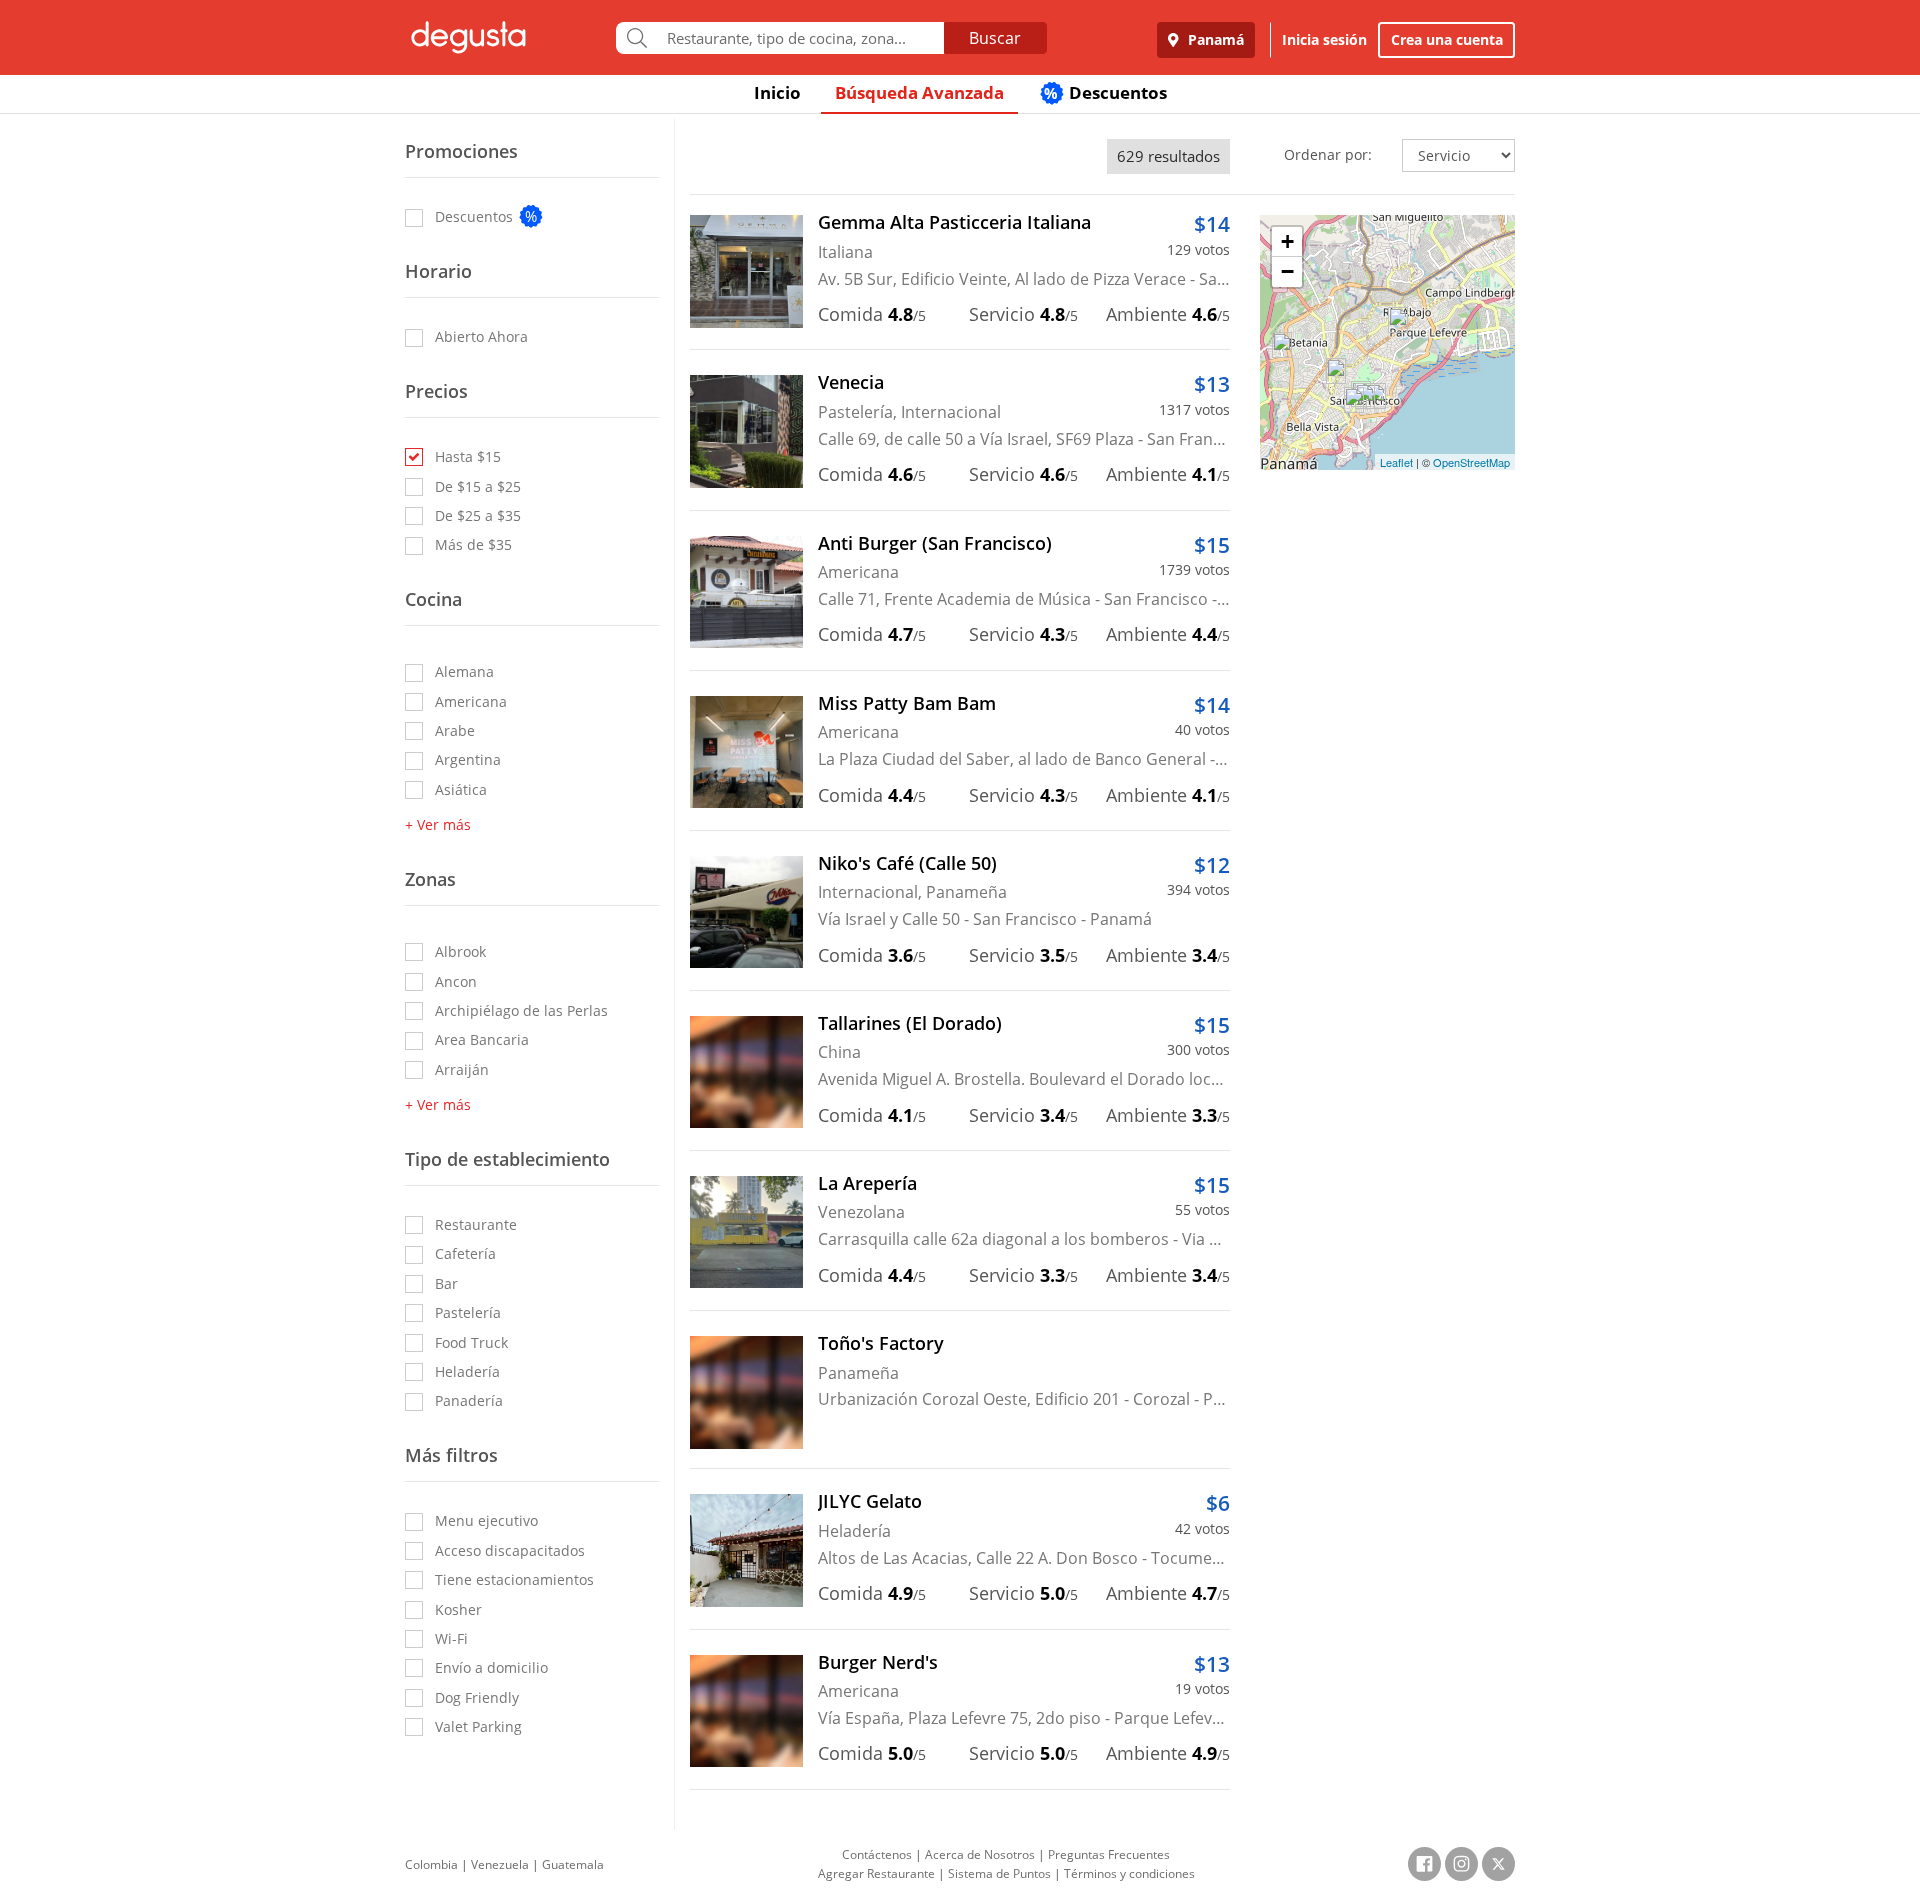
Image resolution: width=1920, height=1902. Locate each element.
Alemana (464, 671)
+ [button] (1287, 241)
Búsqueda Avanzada (919, 92)
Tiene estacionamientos (514, 1579)
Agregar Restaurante (876, 1873)
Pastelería (468, 1312)
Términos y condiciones (1129, 1873)
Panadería (469, 1400)
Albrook (460, 951)
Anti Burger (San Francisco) (935, 543)
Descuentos (1105, 92)
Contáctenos (877, 1854)
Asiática (461, 789)
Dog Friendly (477, 1697)
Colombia (431, 1864)
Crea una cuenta (1447, 39)
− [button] (1287, 271)
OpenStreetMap (1471, 462)
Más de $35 (473, 544)
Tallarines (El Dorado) (910, 1023)
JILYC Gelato (870, 1501)
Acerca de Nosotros (980, 1854)
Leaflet (1396, 462)
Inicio (777, 92)
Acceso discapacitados (510, 1550)
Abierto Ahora (481, 336)
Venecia (851, 382)
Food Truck (471, 1342)
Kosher (458, 1609)
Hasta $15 (468, 456)
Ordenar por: (1328, 154)
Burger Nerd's (878, 1662)
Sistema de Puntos (999, 1873)
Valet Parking (478, 1726)
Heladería (467, 1371)
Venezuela (500, 1864)
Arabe (455, 730)
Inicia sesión (1324, 39)
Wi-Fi (451, 1638)
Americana (471, 701)
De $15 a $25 (478, 486)
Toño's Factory (881, 1343)
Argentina (468, 759)
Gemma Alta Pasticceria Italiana (954, 222)
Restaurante (476, 1224)
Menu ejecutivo (486, 1520)
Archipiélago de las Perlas (521, 1010)
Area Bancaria (482, 1039)
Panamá (1214, 39)
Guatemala (573, 1864)
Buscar (995, 38)
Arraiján (462, 1069)
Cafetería (465, 1253)
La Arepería (867, 1183)
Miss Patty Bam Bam (907, 703)
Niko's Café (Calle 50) (907, 863)
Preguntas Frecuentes (1109, 1854)
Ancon (456, 981)
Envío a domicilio (491, 1667)
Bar (446, 1283)
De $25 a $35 (478, 515)
